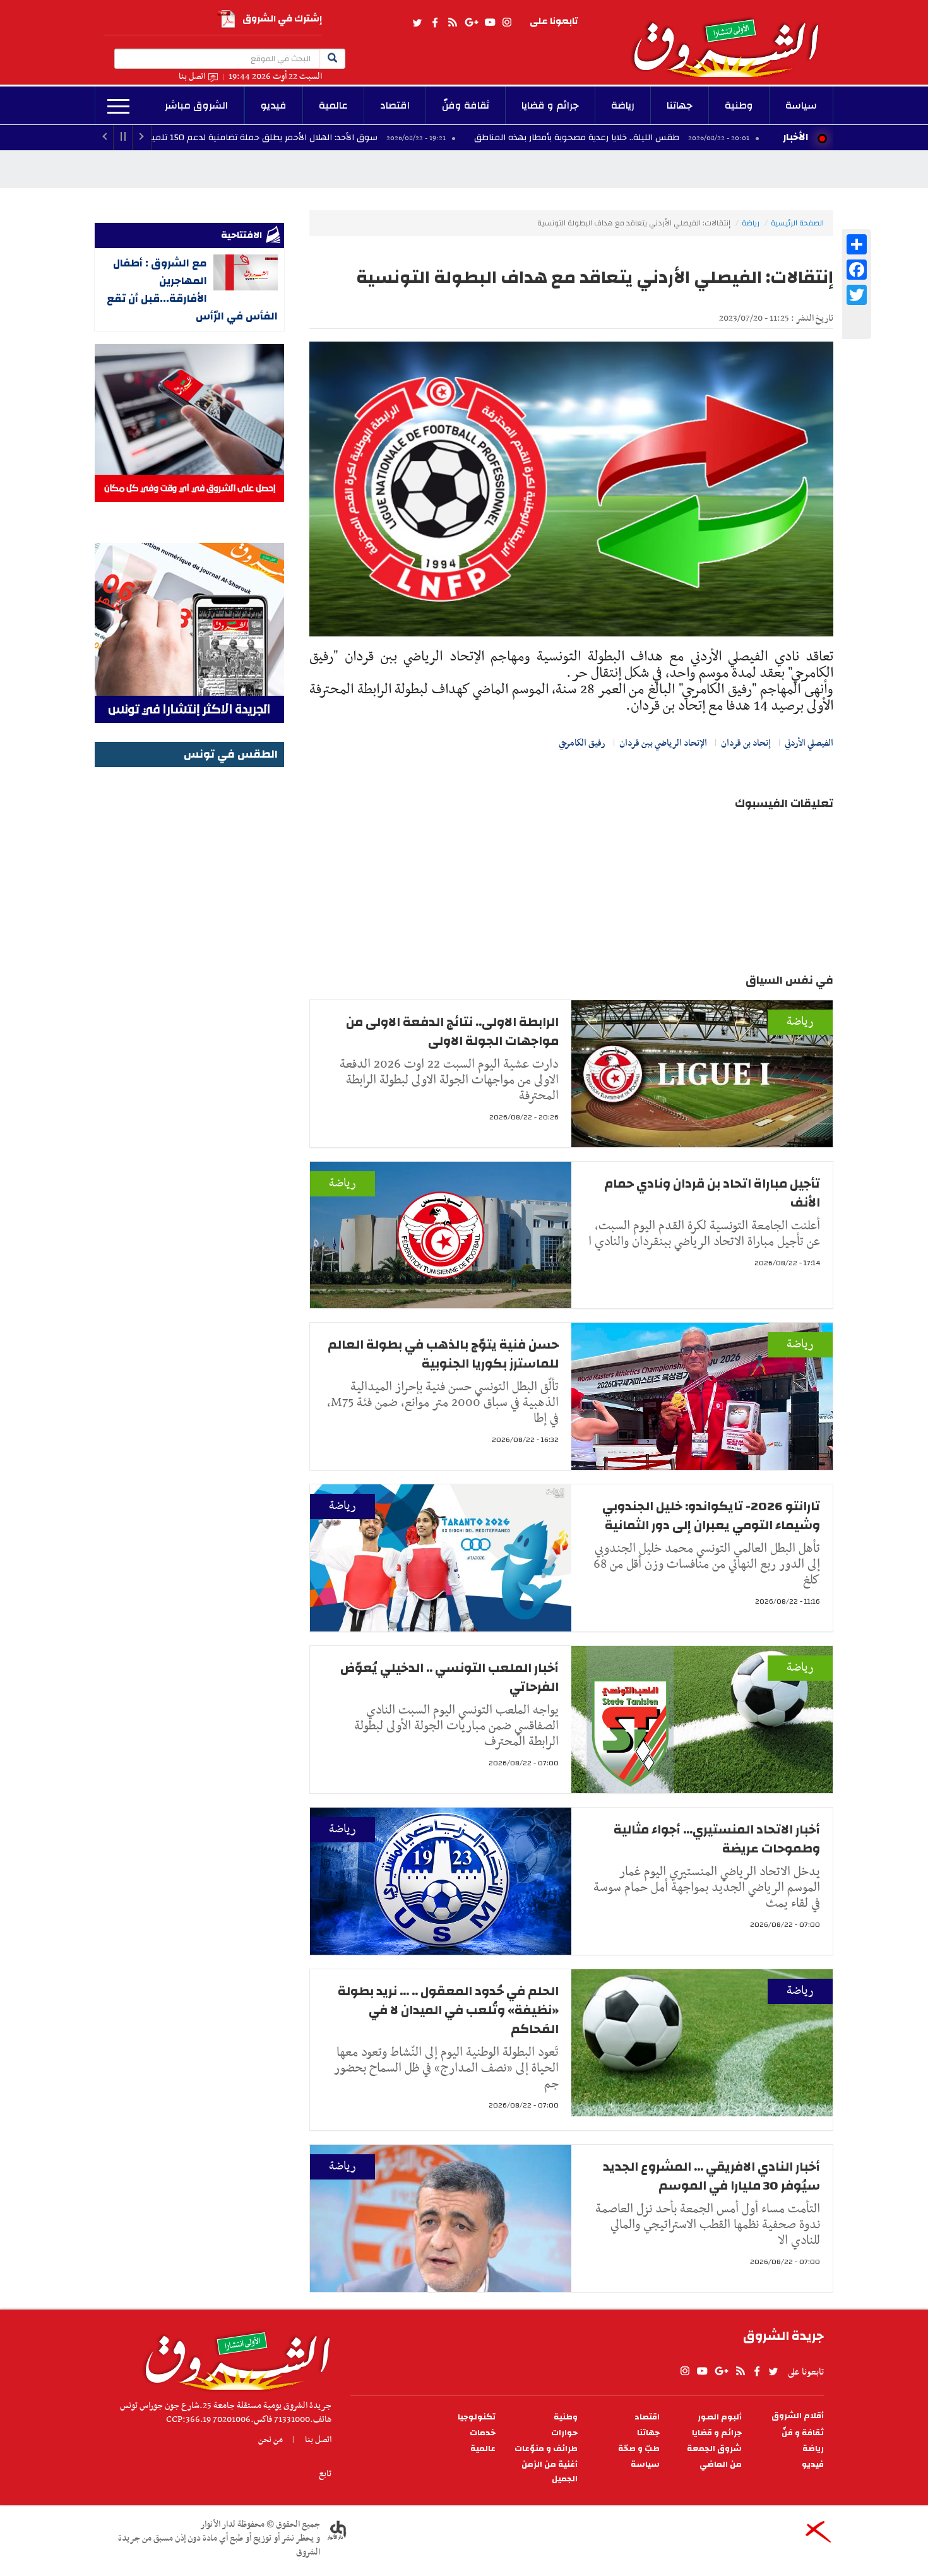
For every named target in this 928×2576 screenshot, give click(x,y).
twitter (418, 23)
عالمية (333, 105)
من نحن (271, 2440)
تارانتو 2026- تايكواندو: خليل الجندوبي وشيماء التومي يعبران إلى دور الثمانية (711, 1516)
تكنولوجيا (477, 2417)
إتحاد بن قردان (746, 743)
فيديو (274, 105)
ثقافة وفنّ (466, 105)
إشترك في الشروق (282, 19)
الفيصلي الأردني (809, 743)
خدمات (483, 2433)
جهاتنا (680, 105)
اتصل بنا (192, 77)
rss (452, 23)
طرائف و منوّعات (546, 2449)
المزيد (118, 107)
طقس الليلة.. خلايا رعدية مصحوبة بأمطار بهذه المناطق (696, 138)
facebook (435, 23)
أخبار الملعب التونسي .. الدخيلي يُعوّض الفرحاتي (449, 1677)
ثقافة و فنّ (803, 2433)
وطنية (739, 105)
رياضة (623, 105)
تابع (325, 2474)
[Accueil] (233, 2358)
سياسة (801, 105)
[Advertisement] (189, 960)
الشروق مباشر (196, 105)
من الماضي (721, 2465)
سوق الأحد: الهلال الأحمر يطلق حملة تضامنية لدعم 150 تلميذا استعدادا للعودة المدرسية (328, 138)
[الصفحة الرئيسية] (732, 39)
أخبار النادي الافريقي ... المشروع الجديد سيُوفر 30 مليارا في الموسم (711, 2176)
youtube (490, 23)
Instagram (507, 23)
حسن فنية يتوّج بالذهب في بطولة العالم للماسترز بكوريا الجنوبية (443, 1354)
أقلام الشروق (798, 2416)
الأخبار (795, 137)
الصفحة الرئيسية (797, 223)
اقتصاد (395, 105)
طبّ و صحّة (639, 2449)
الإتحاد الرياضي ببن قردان (663, 743)
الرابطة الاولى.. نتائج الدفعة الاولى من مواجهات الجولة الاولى (452, 1031)
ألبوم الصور (720, 2417)
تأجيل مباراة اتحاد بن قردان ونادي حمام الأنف (712, 1193)
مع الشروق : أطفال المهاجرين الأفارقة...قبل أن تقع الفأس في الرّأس (192, 289)
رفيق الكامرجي (582, 743)
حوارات (564, 2433)
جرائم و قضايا (550, 105)
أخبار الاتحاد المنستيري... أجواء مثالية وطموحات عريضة (717, 1839)
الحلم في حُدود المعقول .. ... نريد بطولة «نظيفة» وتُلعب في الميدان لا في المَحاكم (448, 2010)
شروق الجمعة (714, 2449)
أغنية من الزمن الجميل (550, 2472)
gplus (471, 23)
